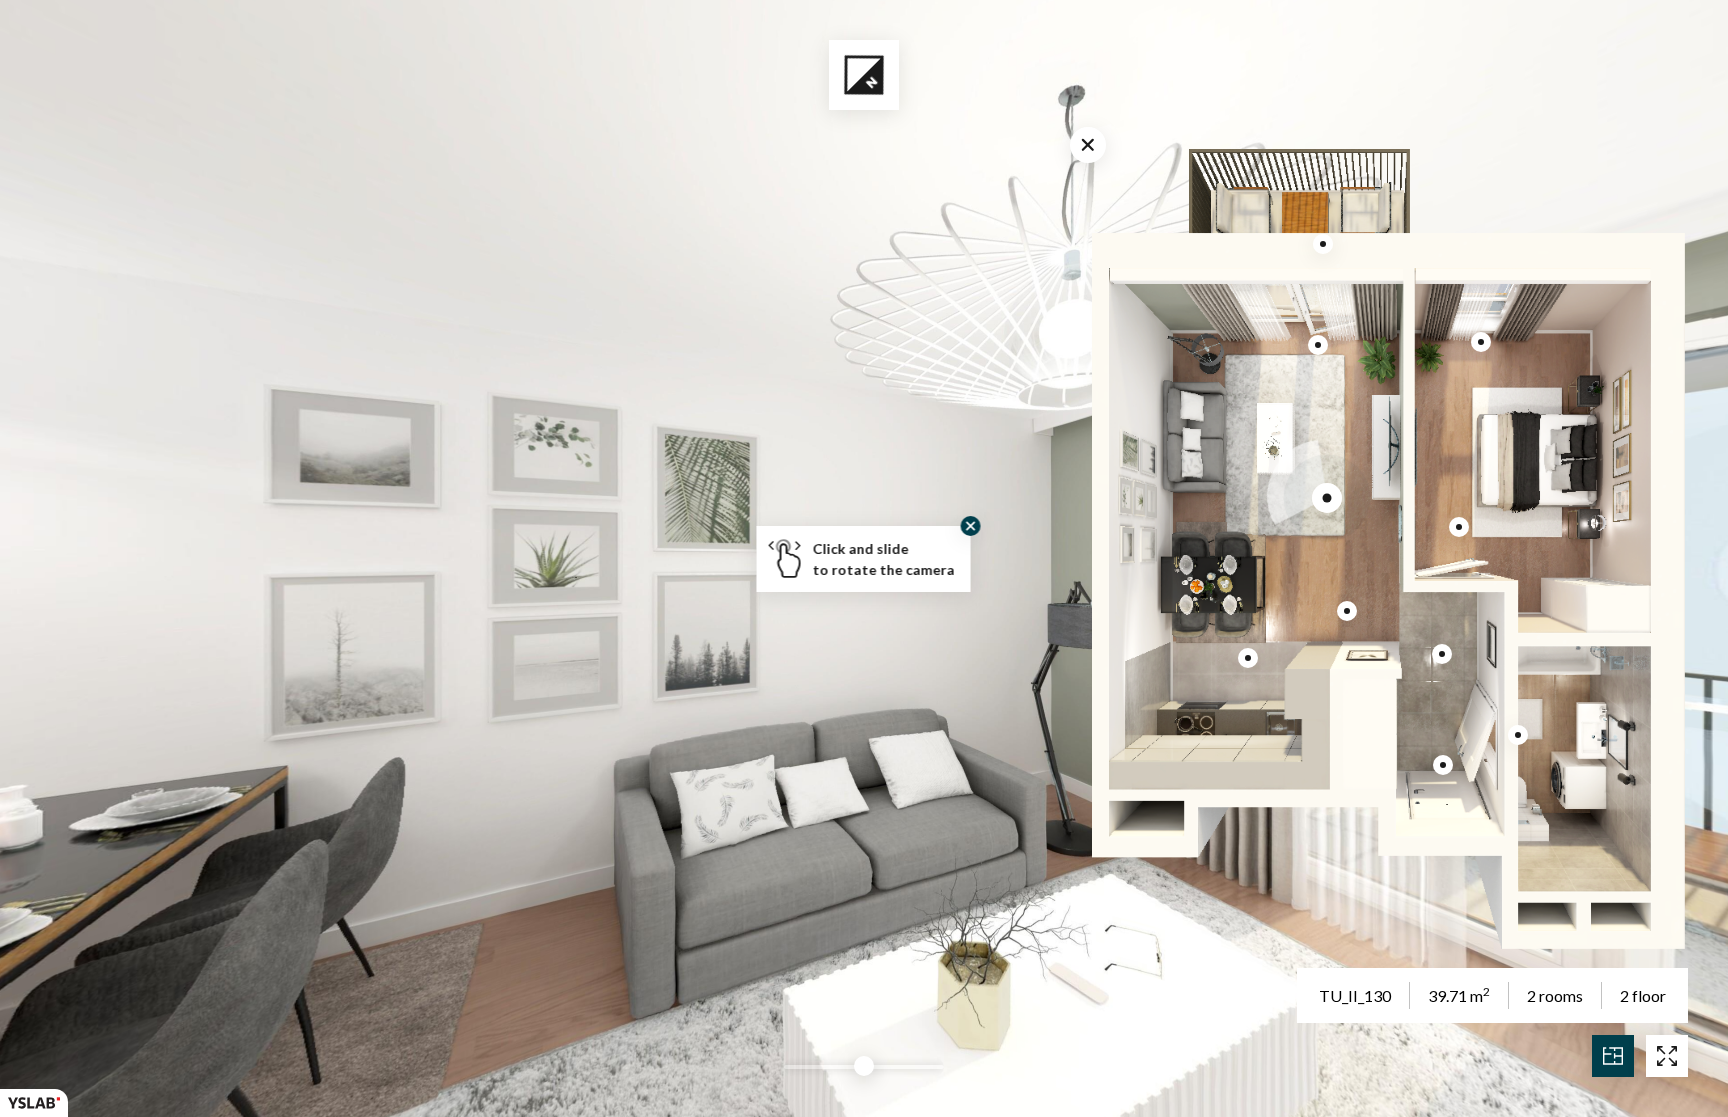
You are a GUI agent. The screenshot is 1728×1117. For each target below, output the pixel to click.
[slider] (864, 1066)
